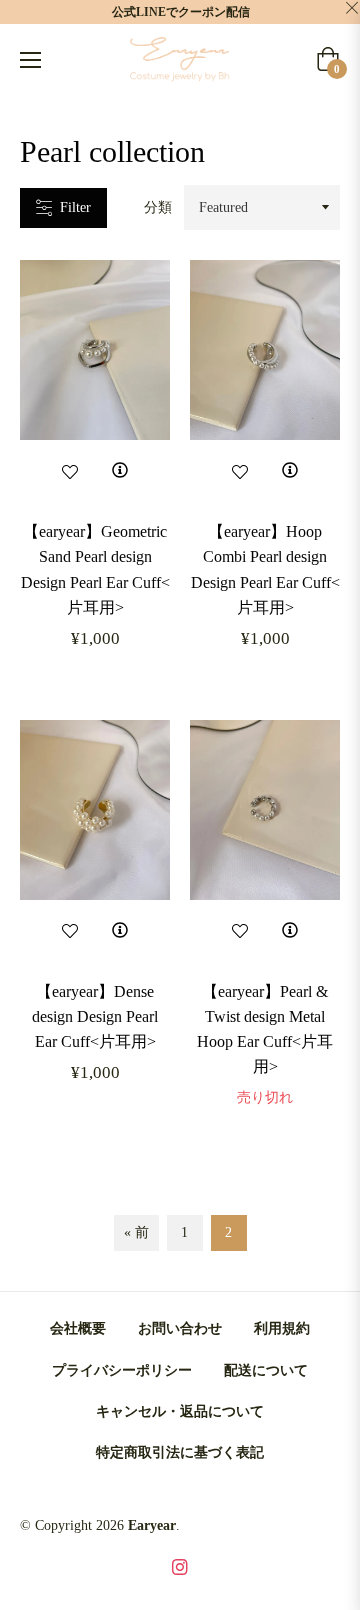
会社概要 (78, 1328)
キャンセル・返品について (180, 1411)
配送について (266, 1370)
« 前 (136, 1232)
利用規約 (282, 1328)
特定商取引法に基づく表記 (180, 1452)
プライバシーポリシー (122, 1370)
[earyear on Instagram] (180, 1565)
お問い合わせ (180, 1328)
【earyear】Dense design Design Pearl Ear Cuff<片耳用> (95, 1016)
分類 (158, 207)
